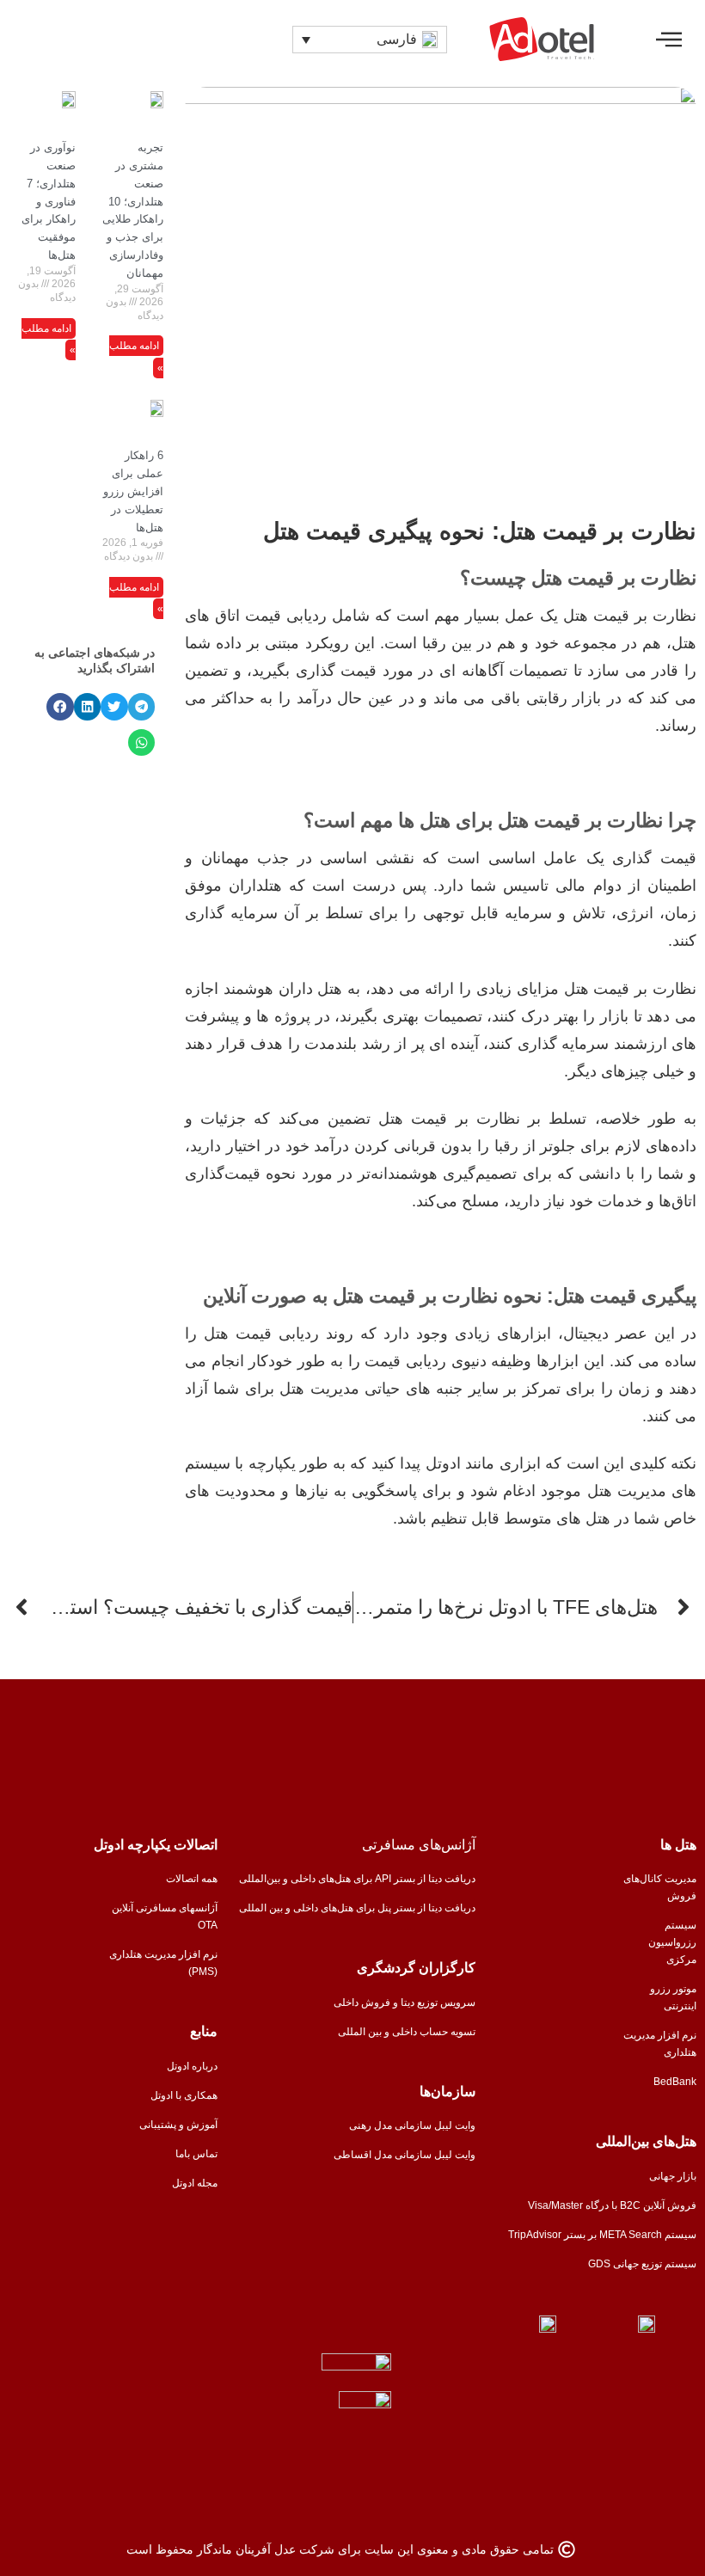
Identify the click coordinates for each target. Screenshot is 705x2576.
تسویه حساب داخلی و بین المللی (407, 2032)
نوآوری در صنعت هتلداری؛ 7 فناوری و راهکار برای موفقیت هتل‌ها (49, 201)
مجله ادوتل (195, 2183)
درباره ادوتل (192, 2066)
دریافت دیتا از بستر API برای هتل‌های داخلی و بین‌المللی (357, 1879)
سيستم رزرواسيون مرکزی (672, 1942)
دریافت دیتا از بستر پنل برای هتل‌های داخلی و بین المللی (357, 1908)
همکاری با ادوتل (184, 2095)
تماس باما (196, 2154)
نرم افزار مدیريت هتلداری (660, 2044)
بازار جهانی (673, 2176)
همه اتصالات (192, 1879)
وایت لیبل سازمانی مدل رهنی (412, 2125)
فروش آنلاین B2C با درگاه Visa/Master (612, 2205)
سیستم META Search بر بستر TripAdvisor (602, 2235)
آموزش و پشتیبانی (178, 2125)
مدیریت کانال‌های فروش (660, 1887)
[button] (669, 39)
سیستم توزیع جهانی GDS (642, 2264)
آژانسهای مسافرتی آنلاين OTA (165, 1917)
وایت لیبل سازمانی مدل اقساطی (405, 2155)
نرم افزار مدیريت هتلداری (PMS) (163, 1963)
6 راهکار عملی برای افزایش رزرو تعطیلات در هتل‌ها (133, 491)
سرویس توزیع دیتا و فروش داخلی (405, 2003)
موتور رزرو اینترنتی (673, 1997)
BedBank (675, 2082)
